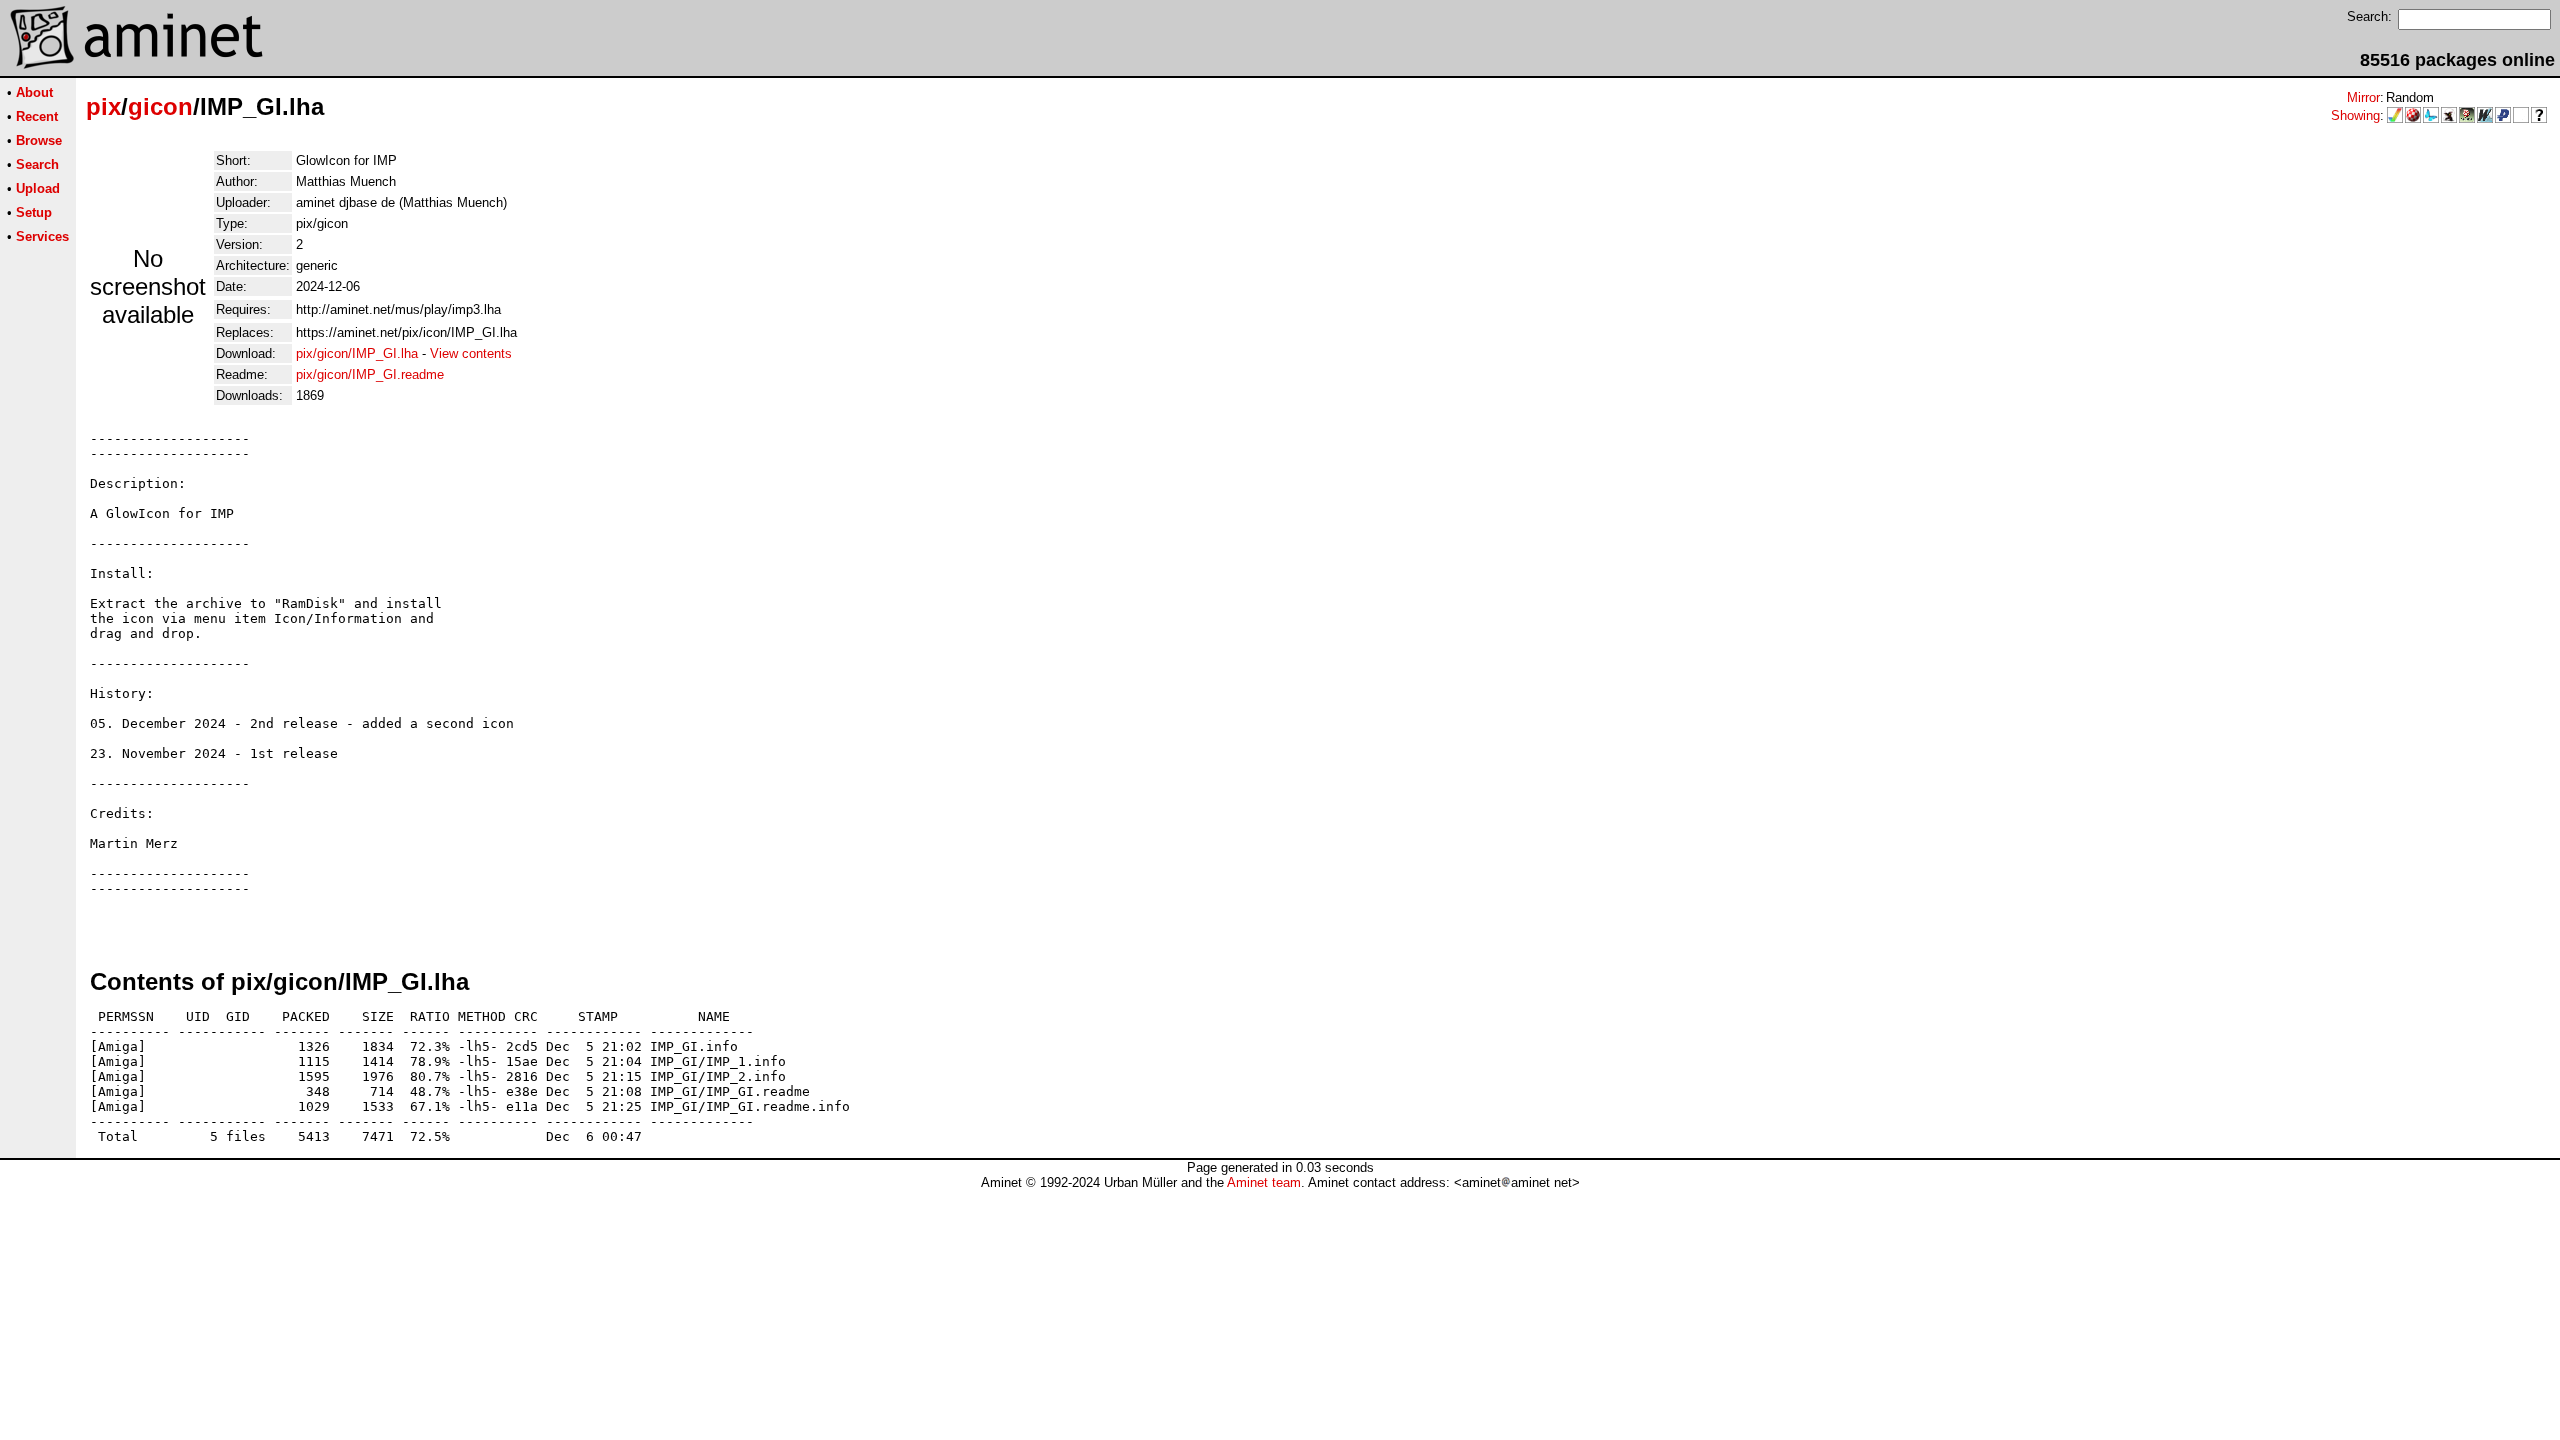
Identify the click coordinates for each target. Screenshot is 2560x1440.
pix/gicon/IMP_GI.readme (370, 374)
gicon (160, 106)
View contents (471, 353)
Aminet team (1264, 1182)
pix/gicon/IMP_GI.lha (357, 353)
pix (103, 106)
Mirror (2363, 97)
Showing (2355, 115)
